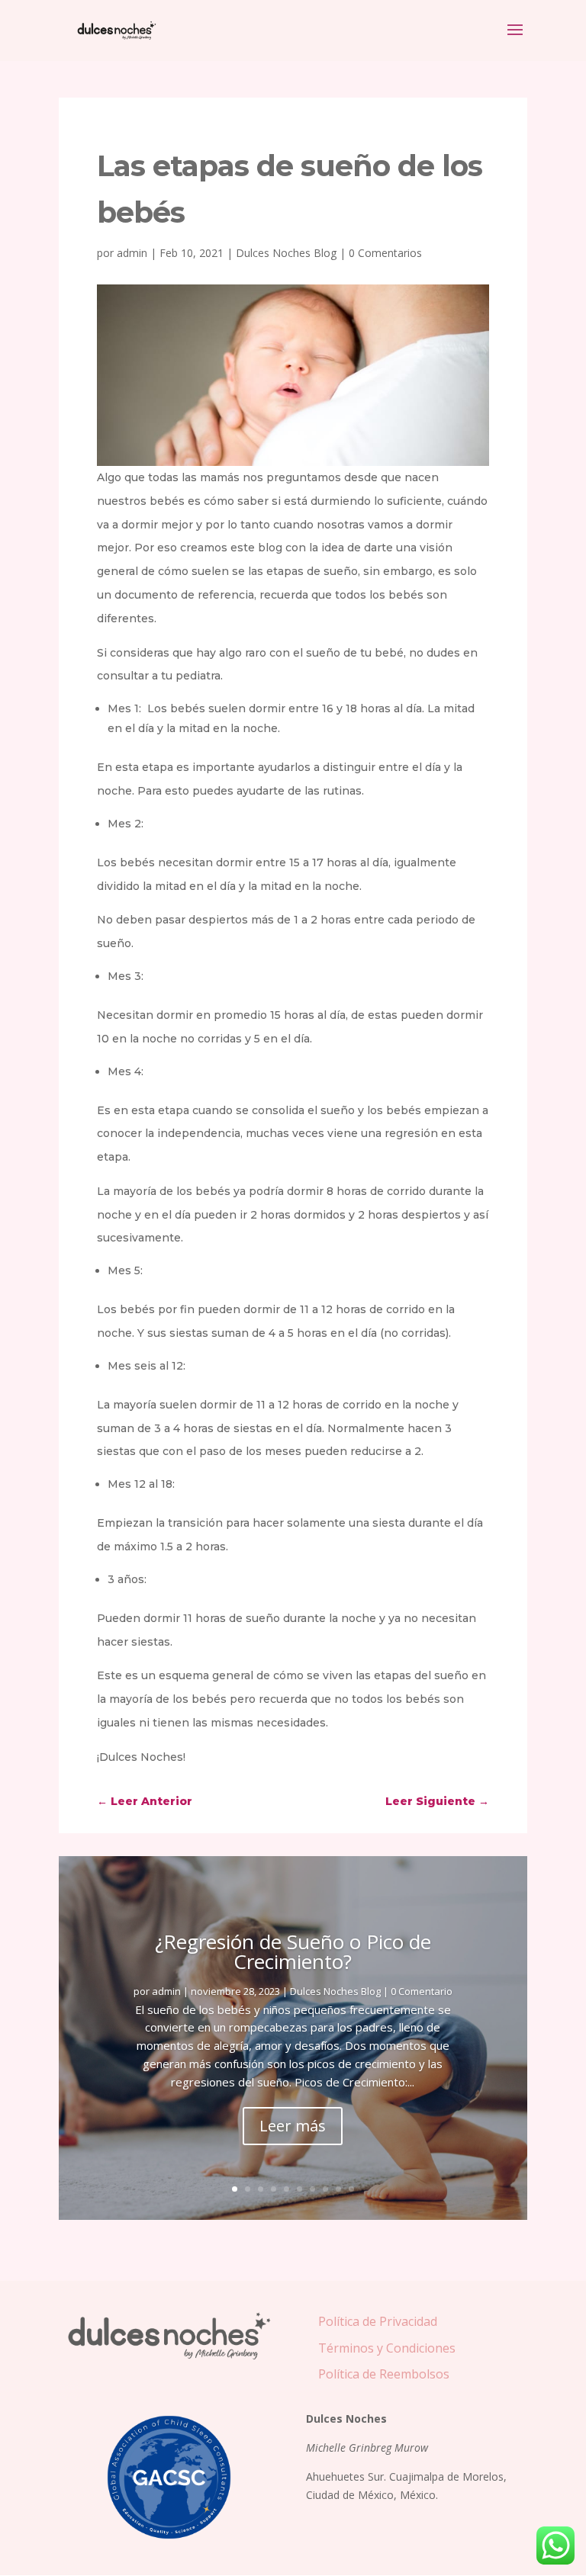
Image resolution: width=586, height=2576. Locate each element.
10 (351, 2189)
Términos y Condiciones (387, 2348)
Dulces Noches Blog (286, 253)
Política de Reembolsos (384, 2374)
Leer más (293, 2126)
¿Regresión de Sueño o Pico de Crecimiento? (293, 1951)
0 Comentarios (385, 253)
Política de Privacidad (378, 2321)
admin (132, 253)
